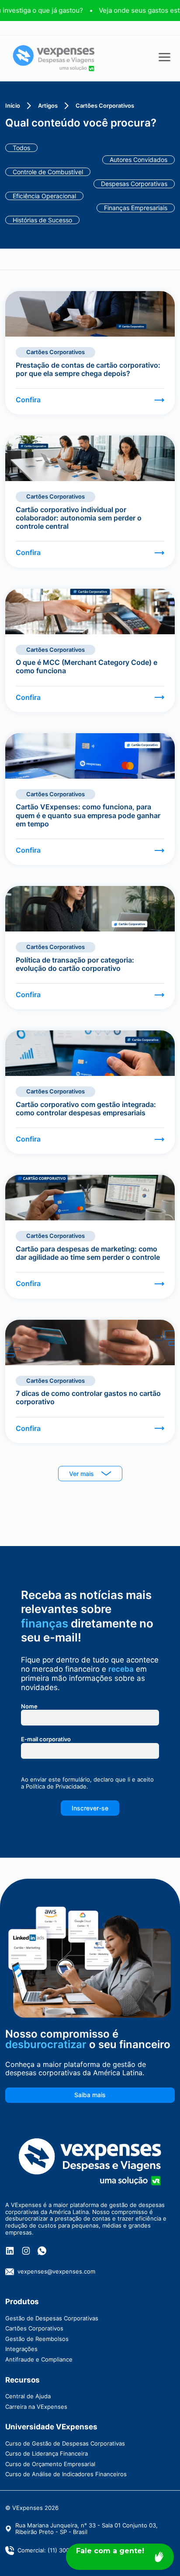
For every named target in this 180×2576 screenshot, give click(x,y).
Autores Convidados (138, 160)
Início (13, 106)
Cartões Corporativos (34, 2328)
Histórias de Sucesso (42, 220)
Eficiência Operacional (44, 196)
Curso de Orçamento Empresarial (50, 2464)
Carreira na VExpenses (36, 2407)
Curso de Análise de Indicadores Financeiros (66, 2474)
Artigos (48, 106)
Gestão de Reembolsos (37, 2339)
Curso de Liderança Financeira (47, 2453)
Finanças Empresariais (136, 208)
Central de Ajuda (28, 2396)
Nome (29, 1706)
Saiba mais (90, 2095)
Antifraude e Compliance (39, 2359)
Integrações (21, 2349)
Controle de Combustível (48, 172)
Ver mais (81, 1474)
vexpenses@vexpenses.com (56, 2271)
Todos (21, 148)
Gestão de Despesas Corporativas (52, 2318)
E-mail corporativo (46, 1739)
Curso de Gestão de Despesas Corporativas (65, 2443)
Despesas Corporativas (134, 184)
